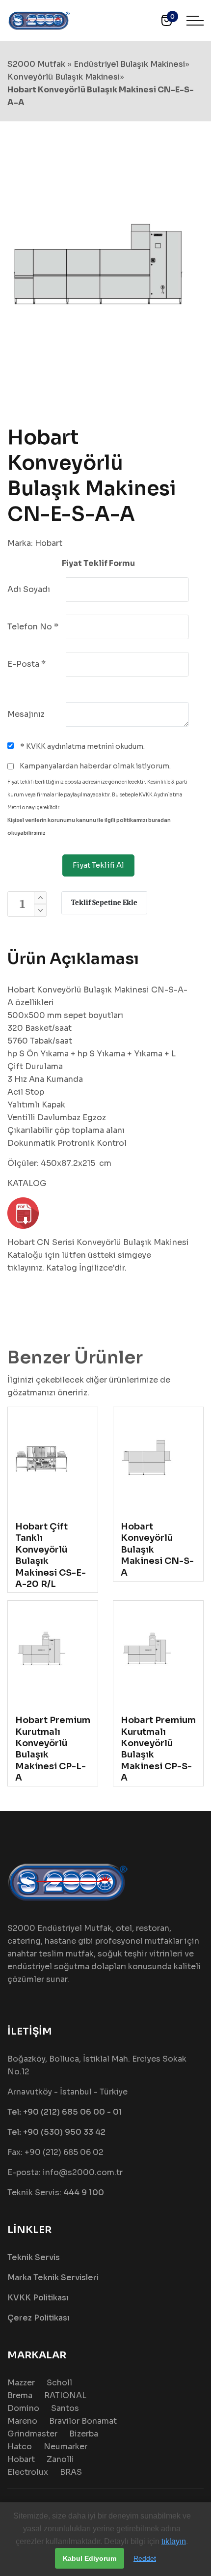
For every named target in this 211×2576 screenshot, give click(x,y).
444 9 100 (84, 2193)
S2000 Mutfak (36, 64)
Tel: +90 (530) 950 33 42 (56, 2132)
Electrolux (28, 2472)
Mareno (22, 2421)
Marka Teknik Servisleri (53, 2278)
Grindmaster (32, 2434)
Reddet (145, 2558)
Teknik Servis (34, 2257)
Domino (23, 2408)
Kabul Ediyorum (90, 2558)
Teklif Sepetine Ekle (104, 903)
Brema (20, 2395)
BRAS (71, 2472)
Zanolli (60, 2459)
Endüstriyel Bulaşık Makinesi (129, 64)
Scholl (59, 2383)
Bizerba (84, 2434)
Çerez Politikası (39, 2318)
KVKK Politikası (38, 2298)
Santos (65, 2408)
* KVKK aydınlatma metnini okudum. (82, 746)
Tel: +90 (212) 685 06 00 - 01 (65, 2112)
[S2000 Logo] (39, 20)
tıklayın (174, 2541)
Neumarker (66, 2447)
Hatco (20, 2447)
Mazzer (21, 2383)
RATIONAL (65, 2395)
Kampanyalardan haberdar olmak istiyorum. (94, 766)
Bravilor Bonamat (83, 2421)
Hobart (49, 543)
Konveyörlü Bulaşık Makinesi (64, 77)
